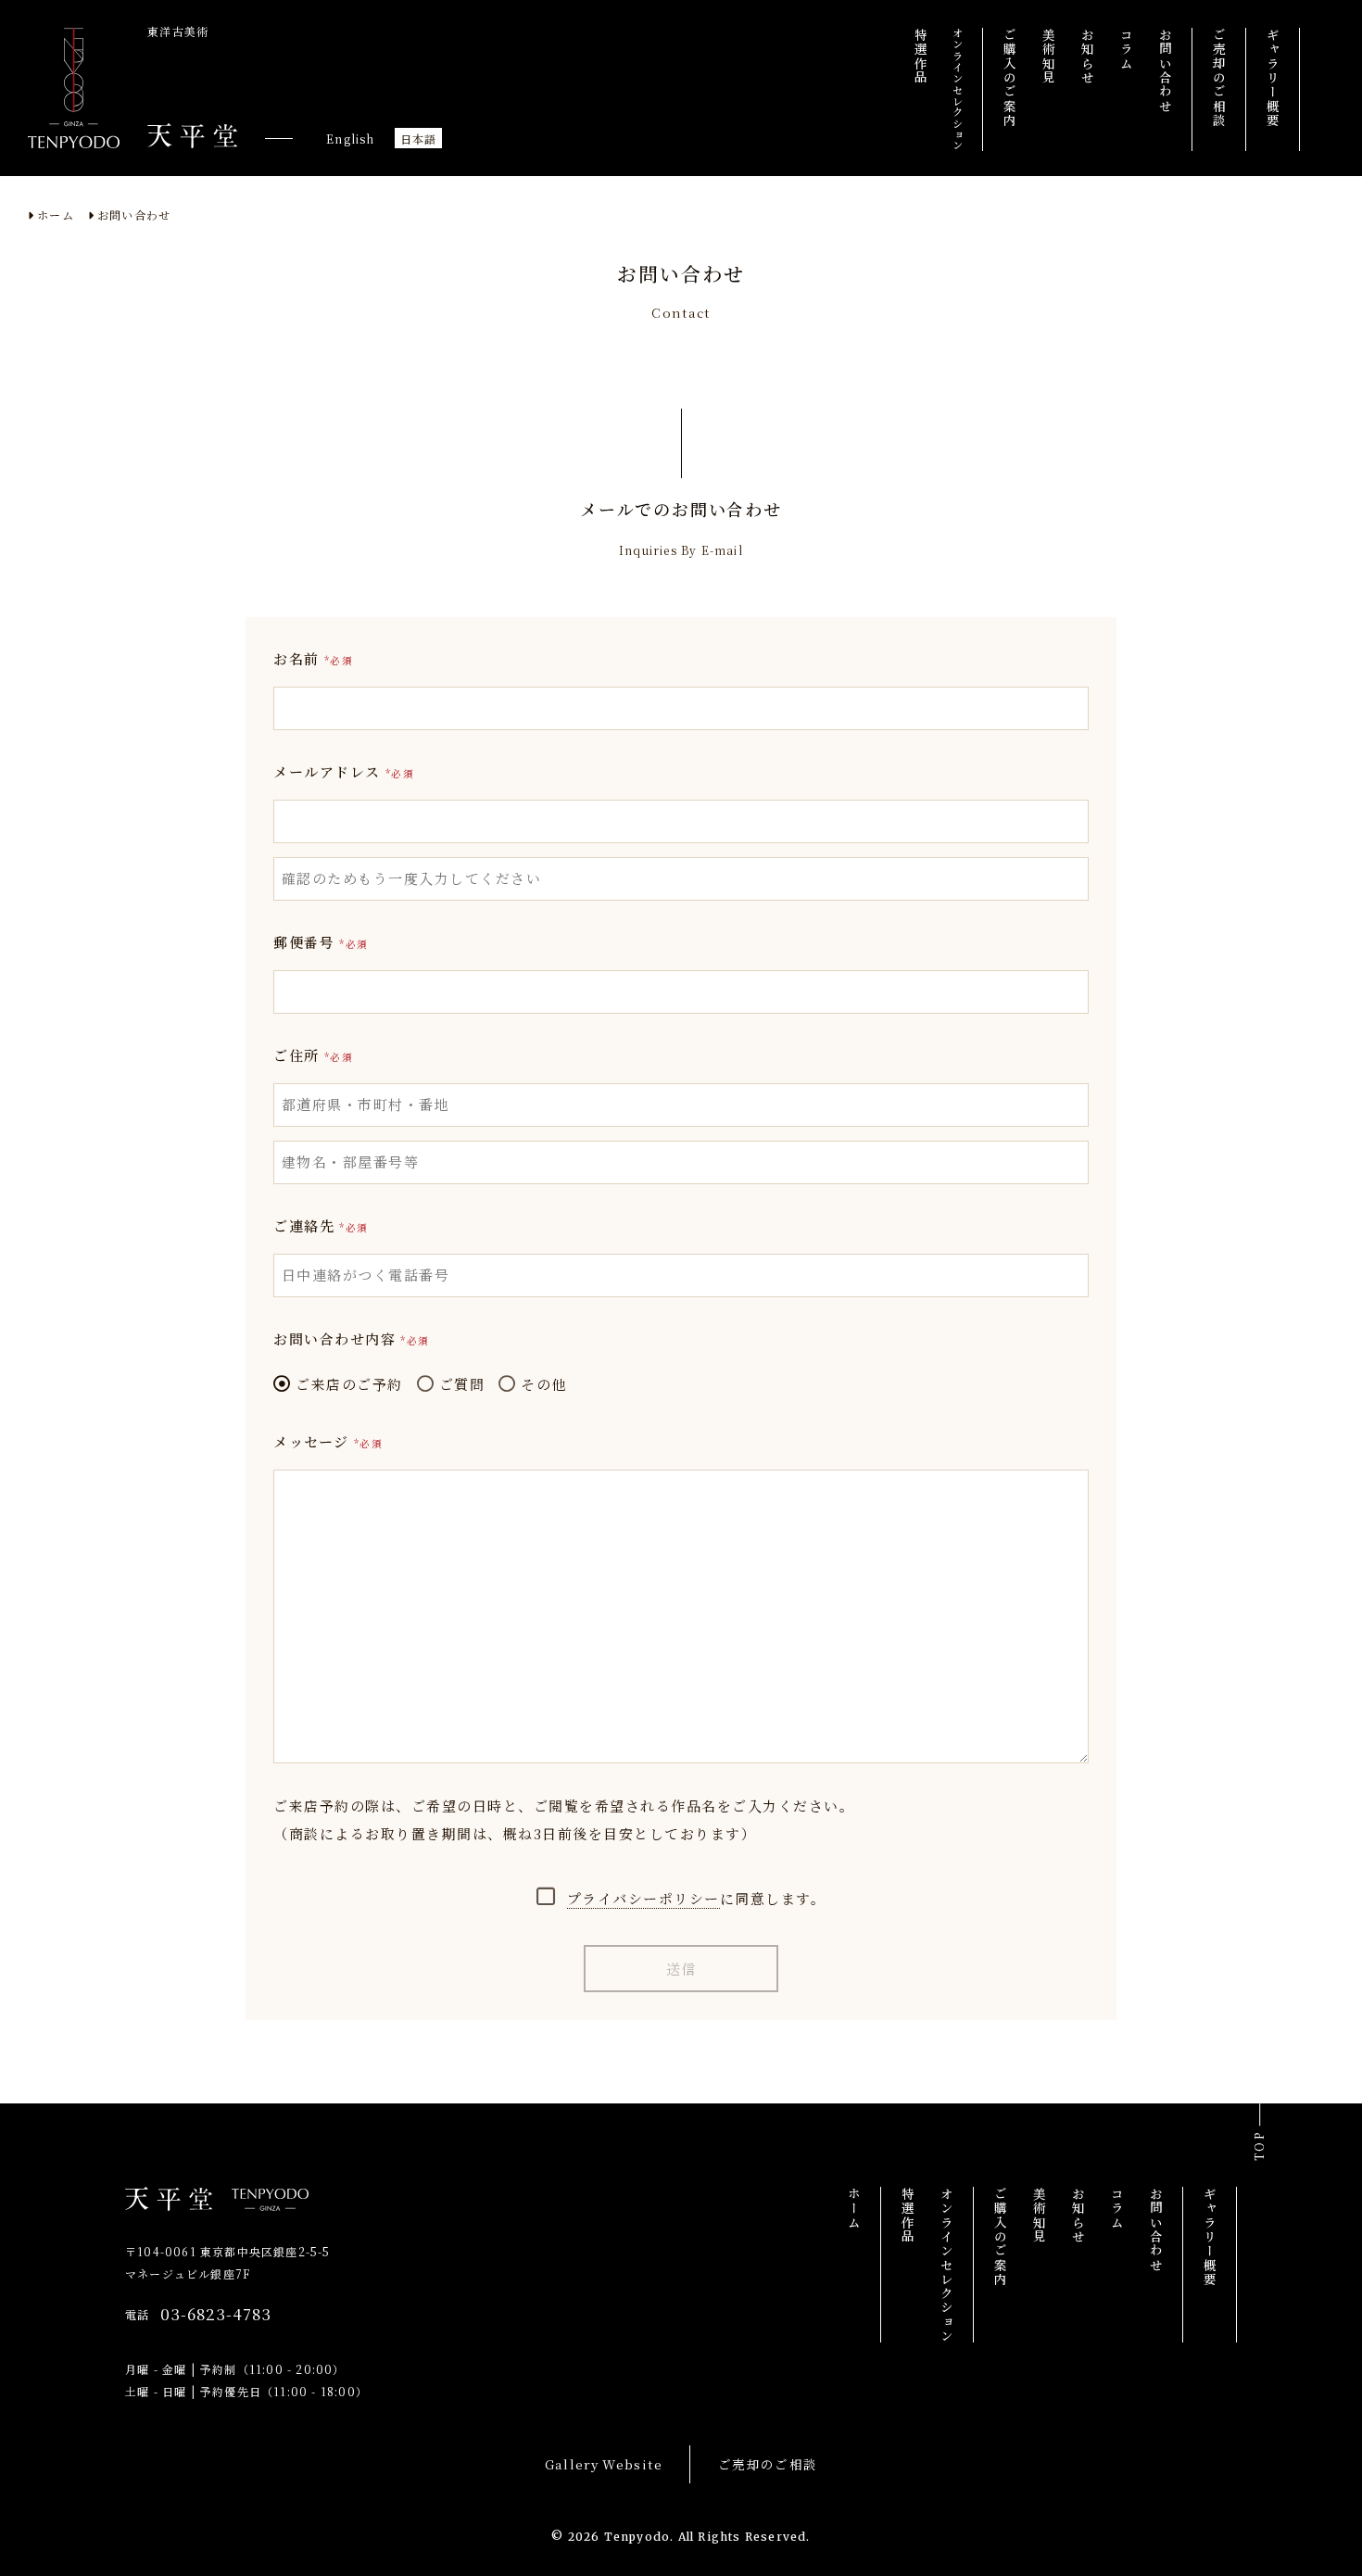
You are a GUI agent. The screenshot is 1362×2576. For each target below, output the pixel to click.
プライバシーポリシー (643, 1898)
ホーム (56, 215)
